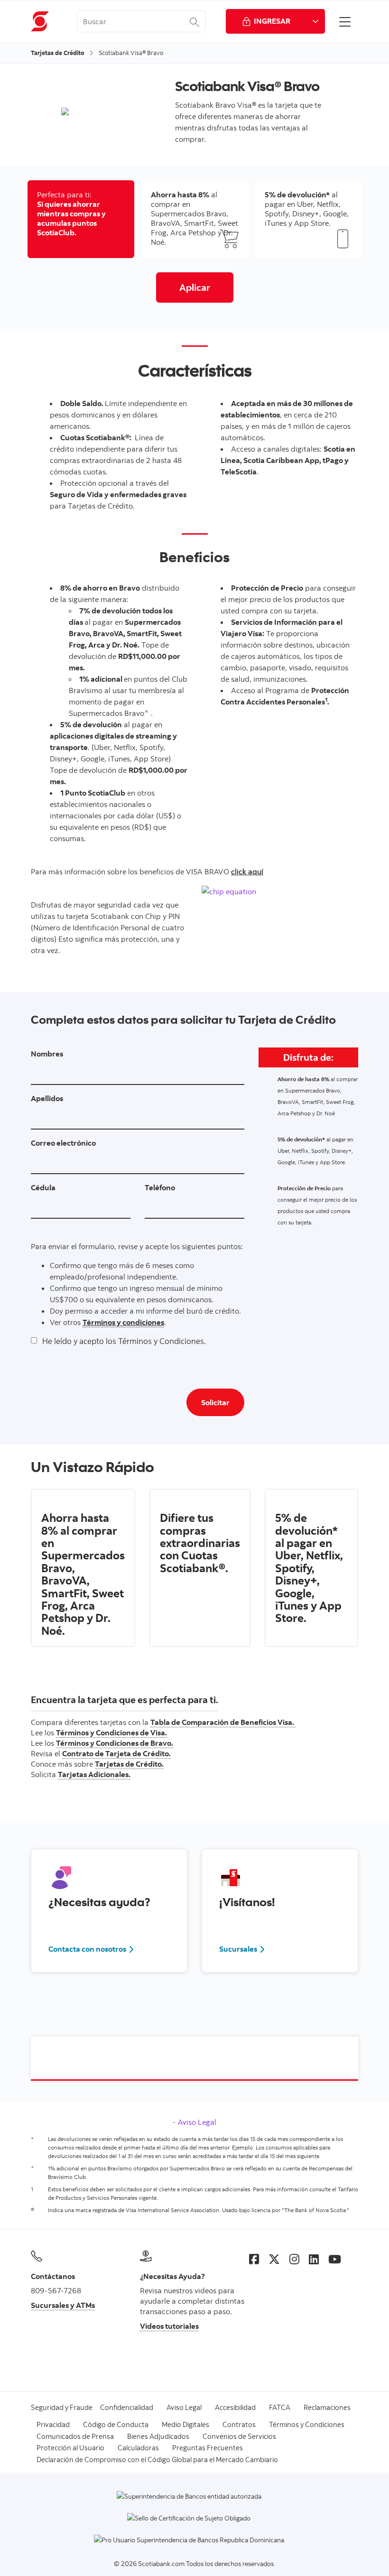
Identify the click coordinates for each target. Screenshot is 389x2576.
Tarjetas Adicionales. (94, 1774)
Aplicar (195, 287)
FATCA (280, 2407)
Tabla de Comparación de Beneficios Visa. (223, 1722)
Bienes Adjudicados (158, 2436)
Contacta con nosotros (92, 1949)
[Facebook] (254, 2259)
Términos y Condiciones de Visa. (111, 1733)
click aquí (247, 871)
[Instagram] (294, 2259)
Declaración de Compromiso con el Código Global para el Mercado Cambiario (157, 2460)
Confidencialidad (127, 2407)
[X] (274, 2259)
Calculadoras (138, 2448)
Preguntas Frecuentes (208, 2448)
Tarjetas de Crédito (58, 53)
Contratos (239, 2424)
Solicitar (215, 1402)
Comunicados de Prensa (75, 2436)
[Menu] (345, 21)
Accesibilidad (235, 2407)
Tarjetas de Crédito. (129, 1764)
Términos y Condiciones (307, 2424)
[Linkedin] (314, 2259)
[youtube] (335, 2259)
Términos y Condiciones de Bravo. (115, 1743)
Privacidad (53, 2424)
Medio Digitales (185, 2424)
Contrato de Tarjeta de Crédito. (116, 1753)
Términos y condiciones (123, 1322)
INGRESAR (272, 21)
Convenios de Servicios (239, 2436)
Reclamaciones (327, 2407)
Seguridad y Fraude (62, 2407)
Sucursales (242, 1949)
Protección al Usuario (70, 2448)
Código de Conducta (116, 2424)
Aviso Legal (196, 2122)
